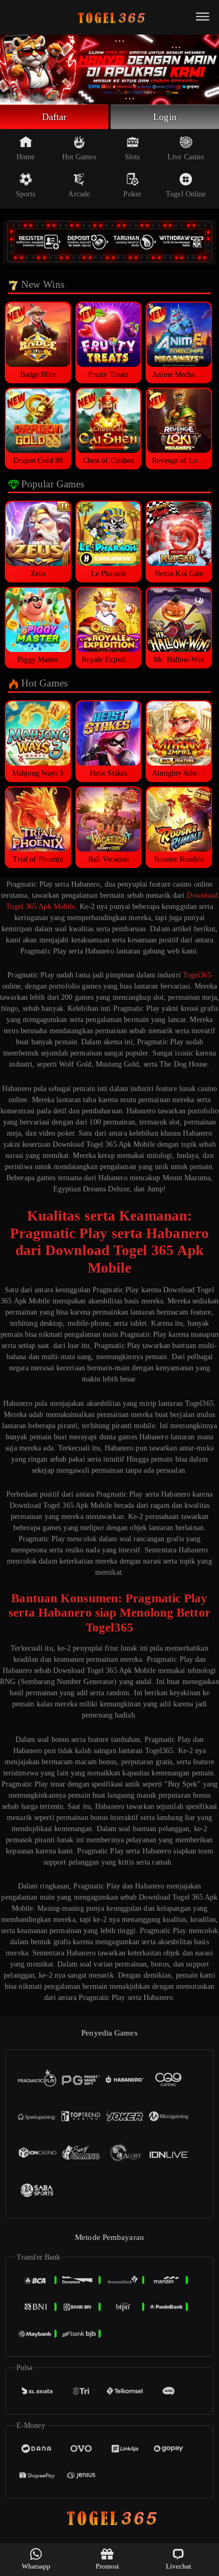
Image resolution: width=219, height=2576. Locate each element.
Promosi (108, 2566)
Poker (132, 194)
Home (26, 157)
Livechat (179, 2566)
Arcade (79, 194)
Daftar (54, 117)
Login (165, 117)
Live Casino (186, 157)
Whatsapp (36, 2566)
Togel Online (186, 194)
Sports (26, 194)
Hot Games (79, 157)
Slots (133, 157)
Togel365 (197, 975)
